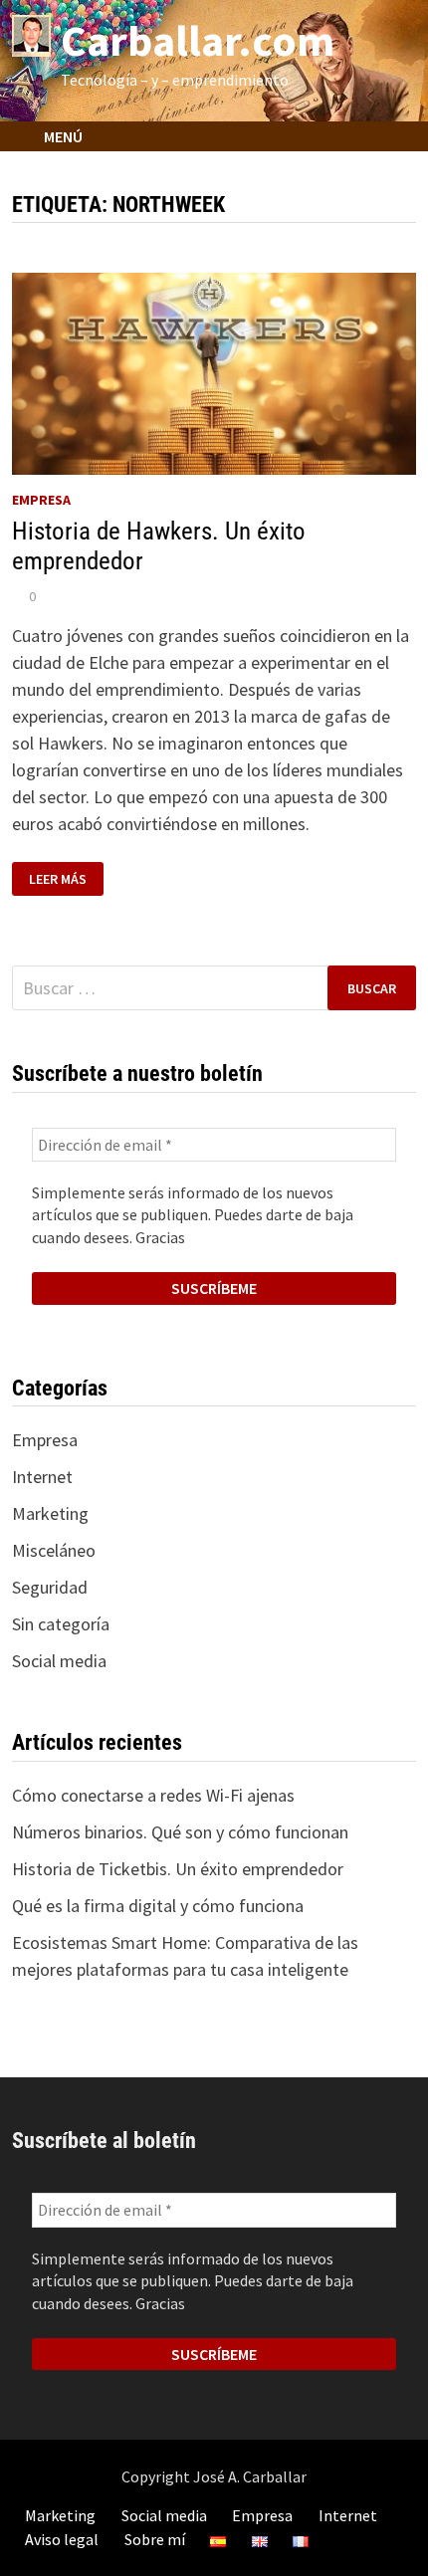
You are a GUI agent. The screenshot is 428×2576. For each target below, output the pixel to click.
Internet (42, 1477)
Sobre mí (155, 2539)
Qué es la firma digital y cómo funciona (158, 1906)
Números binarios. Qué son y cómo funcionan (180, 1832)
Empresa (41, 500)
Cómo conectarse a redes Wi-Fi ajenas (153, 1795)
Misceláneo (54, 1550)
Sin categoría (61, 1624)
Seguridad (50, 1587)
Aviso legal (62, 2539)
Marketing (50, 1513)
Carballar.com (198, 40)
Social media (59, 1661)
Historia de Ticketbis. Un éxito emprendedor (178, 1869)
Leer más (66, 879)
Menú (62, 136)
